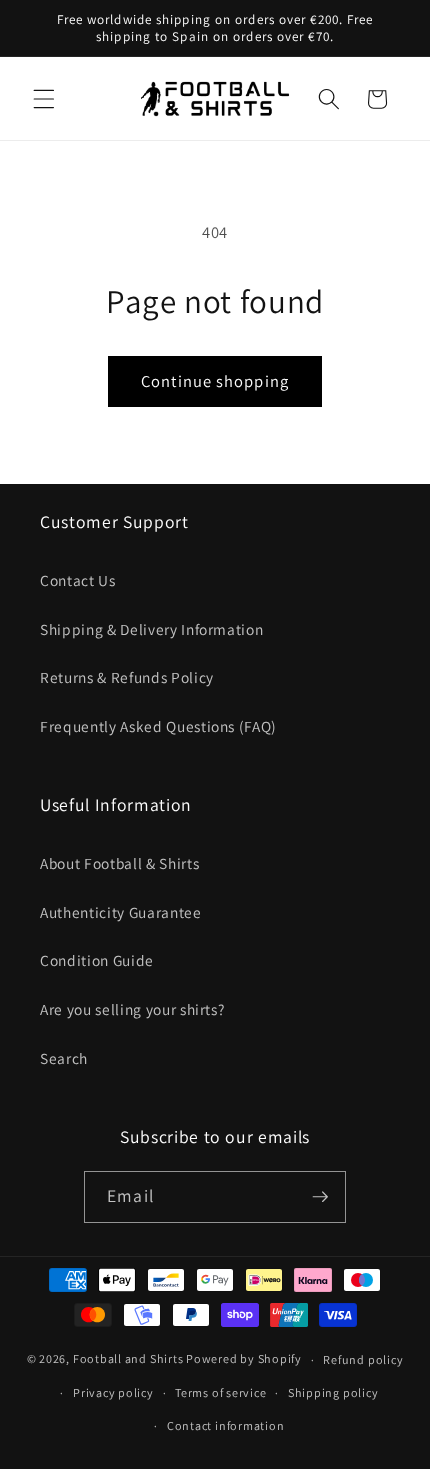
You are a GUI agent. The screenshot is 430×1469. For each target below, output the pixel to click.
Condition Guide (97, 960)
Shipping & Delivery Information (151, 629)
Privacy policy (113, 1392)
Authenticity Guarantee (121, 912)
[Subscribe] (320, 1197)
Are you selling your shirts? (132, 1009)
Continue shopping (215, 381)
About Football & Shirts (119, 863)
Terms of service (220, 1392)
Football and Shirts (128, 1359)
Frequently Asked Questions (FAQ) (158, 726)
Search (64, 1058)
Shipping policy (333, 1392)
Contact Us (78, 580)
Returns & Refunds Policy (127, 677)
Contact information (226, 1425)
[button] (44, 99)
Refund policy (363, 1359)
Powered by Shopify (244, 1359)
